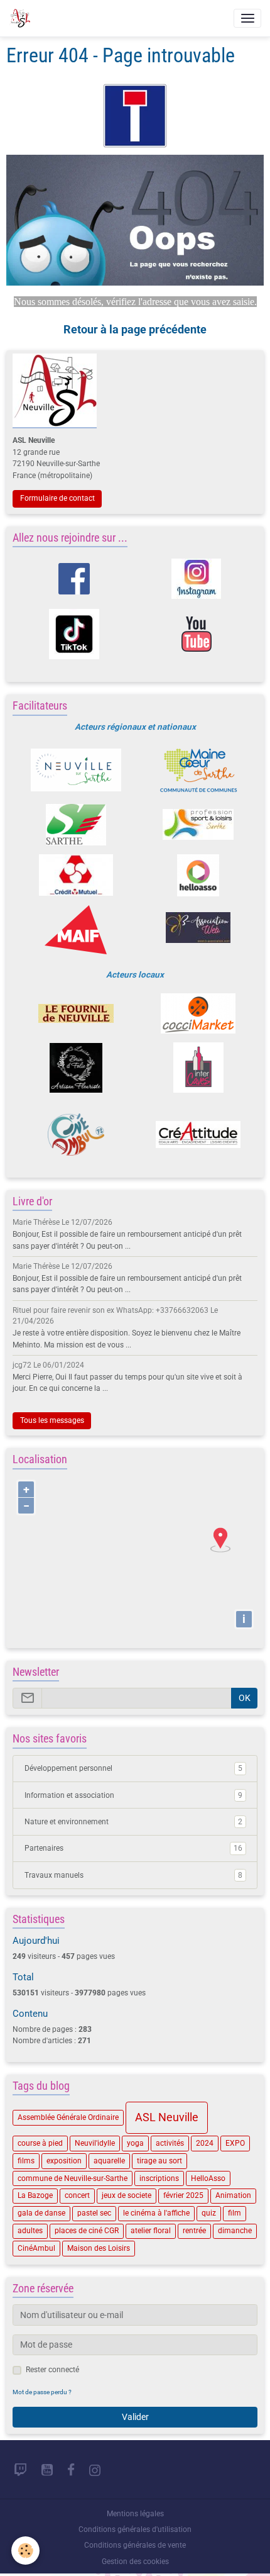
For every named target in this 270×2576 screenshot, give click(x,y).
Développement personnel (133, 1768)
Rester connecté (52, 2370)
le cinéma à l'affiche (156, 2213)
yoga (135, 2143)
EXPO (235, 2143)
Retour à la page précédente (135, 329)
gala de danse (41, 2213)
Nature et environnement (133, 1822)
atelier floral (151, 2231)
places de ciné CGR (87, 2231)
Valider (135, 2417)
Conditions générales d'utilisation (135, 2529)
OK (245, 1698)
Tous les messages (52, 1420)
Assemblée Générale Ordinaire (68, 2117)
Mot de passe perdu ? (42, 2392)
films (26, 2161)
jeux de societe (127, 2195)
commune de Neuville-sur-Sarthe (73, 2178)
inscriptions (159, 2178)
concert (77, 2195)
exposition (64, 2161)
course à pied (40, 2143)
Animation (233, 2195)
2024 (205, 2143)
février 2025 (183, 2195)
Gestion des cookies (135, 2562)
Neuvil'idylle (95, 2143)
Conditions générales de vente (135, 2545)
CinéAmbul (36, 2248)
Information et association (133, 1795)
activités (170, 2143)
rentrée (194, 2231)
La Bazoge (35, 2195)
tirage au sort (159, 2161)
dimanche (235, 2231)
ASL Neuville (167, 2117)
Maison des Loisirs (99, 2248)
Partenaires (133, 1848)
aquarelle (109, 2161)
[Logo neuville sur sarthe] (76, 770)
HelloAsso (208, 2178)
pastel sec (94, 2213)
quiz (209, 2213)
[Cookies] (25, 2551)
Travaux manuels (133, 1875)
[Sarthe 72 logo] (76, 825)
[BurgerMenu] (247, 18)
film (235, 2213)
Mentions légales (135, 2514)
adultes (30, 2231)
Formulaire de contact (57, 498)
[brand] (22, 18)
